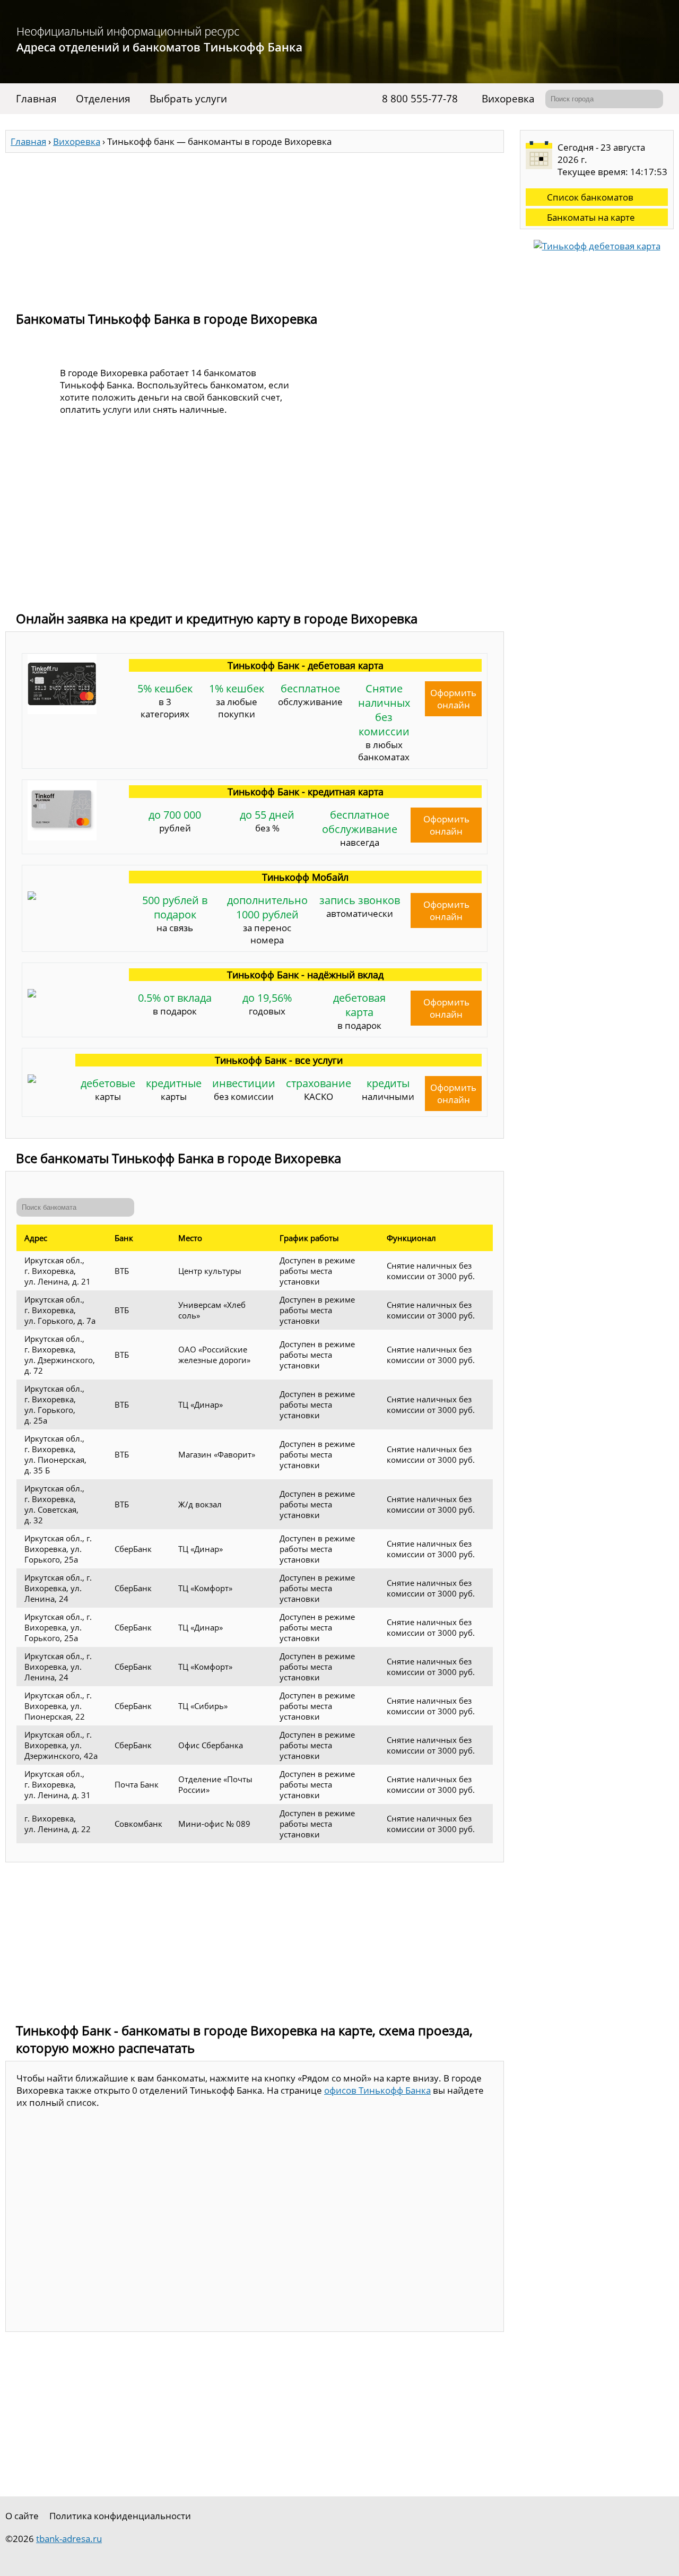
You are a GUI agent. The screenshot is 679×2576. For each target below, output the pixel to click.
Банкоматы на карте (591, 217)
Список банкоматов (590, 197)
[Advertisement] (255, 227)
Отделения (103, 99)
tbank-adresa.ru (69, 2539)
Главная (36, 99)
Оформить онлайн (453, 699)
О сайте (22, 2516)
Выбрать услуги (188, 99)
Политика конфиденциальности (120, 2516)
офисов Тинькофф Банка (377, 2090)
